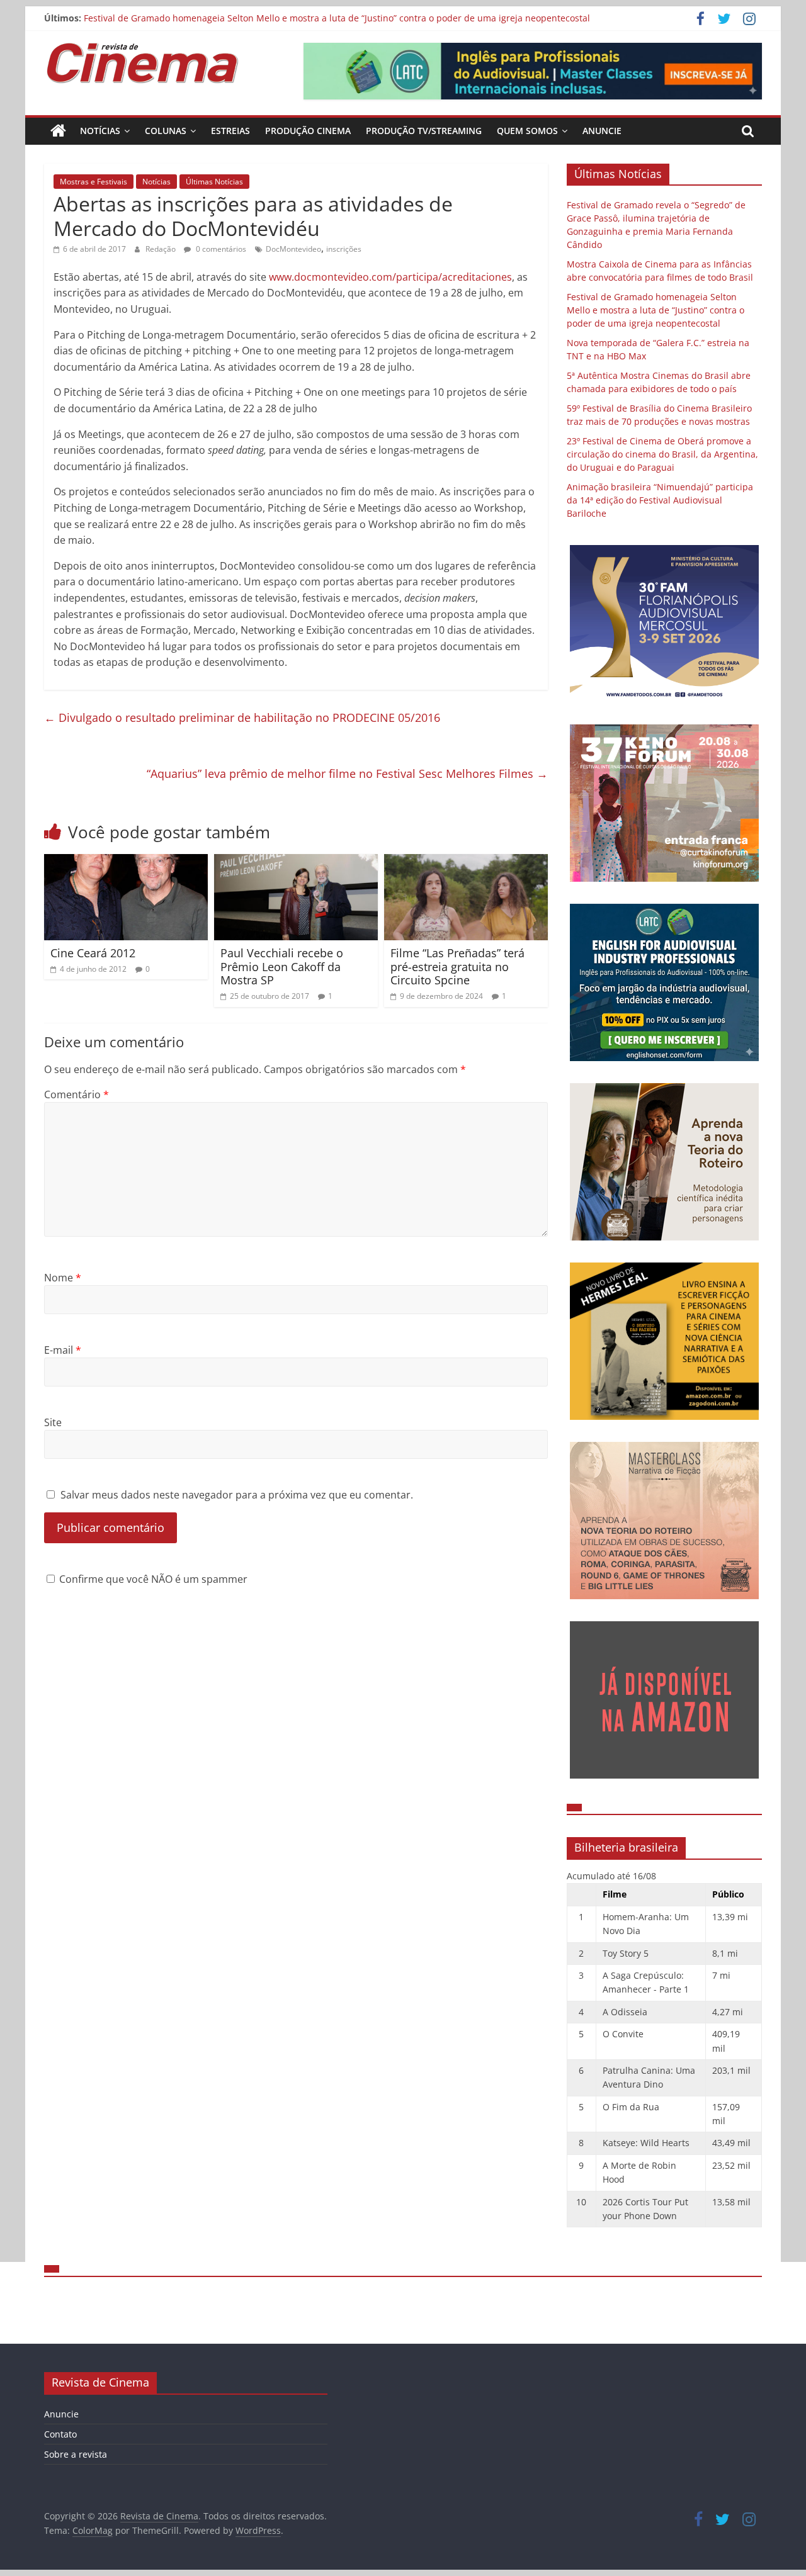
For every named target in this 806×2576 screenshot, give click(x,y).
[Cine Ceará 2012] (126, 862)
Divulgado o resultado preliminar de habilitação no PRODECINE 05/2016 (242, 717)
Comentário (77, 1094)
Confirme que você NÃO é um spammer (152, 1579)
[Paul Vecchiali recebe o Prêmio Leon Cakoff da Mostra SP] (296, 862)
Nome (63, 1278)
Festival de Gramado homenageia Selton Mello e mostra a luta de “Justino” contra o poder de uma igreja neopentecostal (337, 18)
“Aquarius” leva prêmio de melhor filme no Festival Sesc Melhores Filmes (347, 773)
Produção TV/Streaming (424, 131)
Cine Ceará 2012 (93, 953)
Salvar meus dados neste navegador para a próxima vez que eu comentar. (237, 1495)
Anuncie (602, 131)
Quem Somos (527, 131)
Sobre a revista (76, 2454)
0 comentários (220, 249)
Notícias (100, 131)
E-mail (63, 1350)
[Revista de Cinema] (58, 131)
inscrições (344, 249)
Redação (162, 249)
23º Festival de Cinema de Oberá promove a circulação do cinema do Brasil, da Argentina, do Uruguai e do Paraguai (662, 454)
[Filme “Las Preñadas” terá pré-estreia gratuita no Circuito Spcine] (466, 862)
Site (53, 1422)
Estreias (230, 131)
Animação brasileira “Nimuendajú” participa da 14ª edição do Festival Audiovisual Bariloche (660, 500)
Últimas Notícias (214, 182)
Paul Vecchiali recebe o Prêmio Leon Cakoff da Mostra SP (282, 966)
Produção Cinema (308, 131)
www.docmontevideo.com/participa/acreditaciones (390, 277)
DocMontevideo (293, 249)
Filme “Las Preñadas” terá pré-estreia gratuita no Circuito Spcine (457, 966)
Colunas (166, 131)
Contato (60, 2434)
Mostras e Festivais (94, 182)
